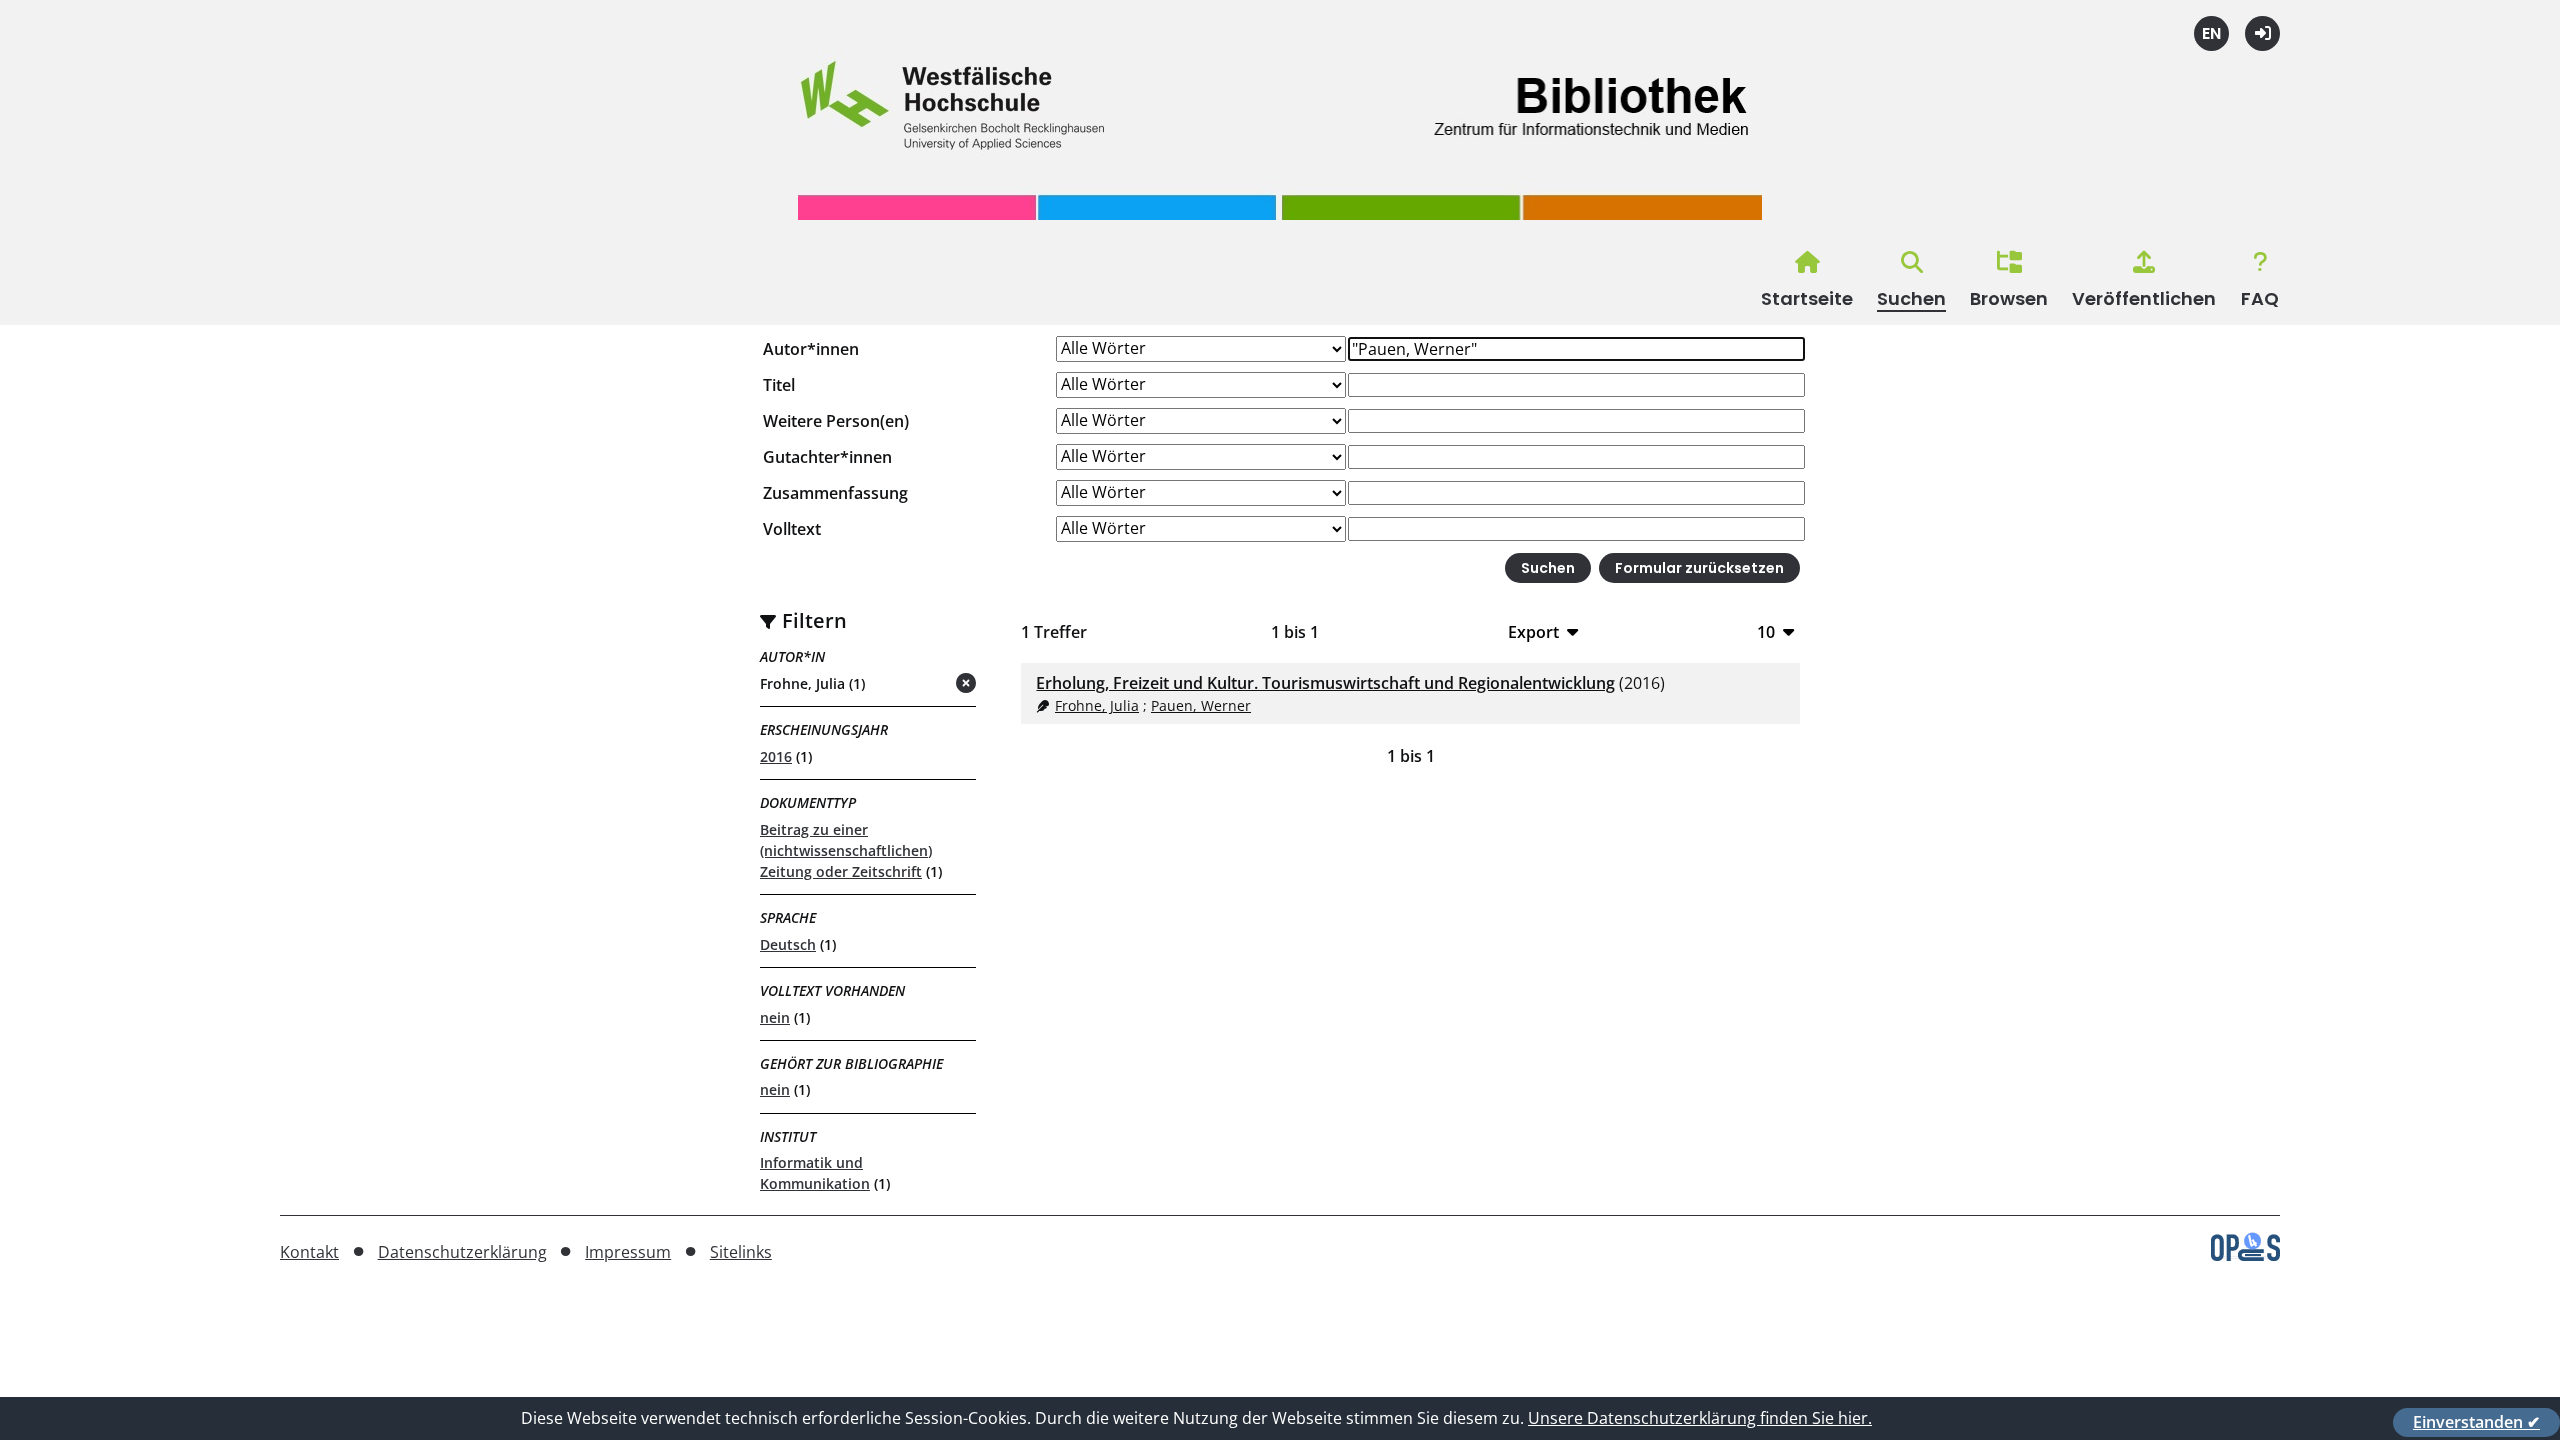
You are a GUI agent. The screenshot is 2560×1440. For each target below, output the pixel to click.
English (2211, 33)
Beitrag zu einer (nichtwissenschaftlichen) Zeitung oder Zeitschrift (846, 850)
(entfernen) (918, 684)
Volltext (792, 529)
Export (1533, 631)
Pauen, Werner (1201, 705)
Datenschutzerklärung (462, 1252)
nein (775, 1017)
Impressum (628, 1252)
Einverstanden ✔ (2476, 1422)
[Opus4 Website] (2245, 1255)
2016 (776, 756)
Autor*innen (811, 349)
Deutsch (788, 944)
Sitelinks (741, 1252)
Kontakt (309, 1252)
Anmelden (2262, 33)
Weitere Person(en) (836, 421)
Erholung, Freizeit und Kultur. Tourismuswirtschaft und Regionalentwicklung (1325, 683)
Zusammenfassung (835, 493)
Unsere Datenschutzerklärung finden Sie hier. (1700, 1418)
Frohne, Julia (1097, 705)
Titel (779, 385)
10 (1766, 631)
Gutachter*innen (827, 457)
